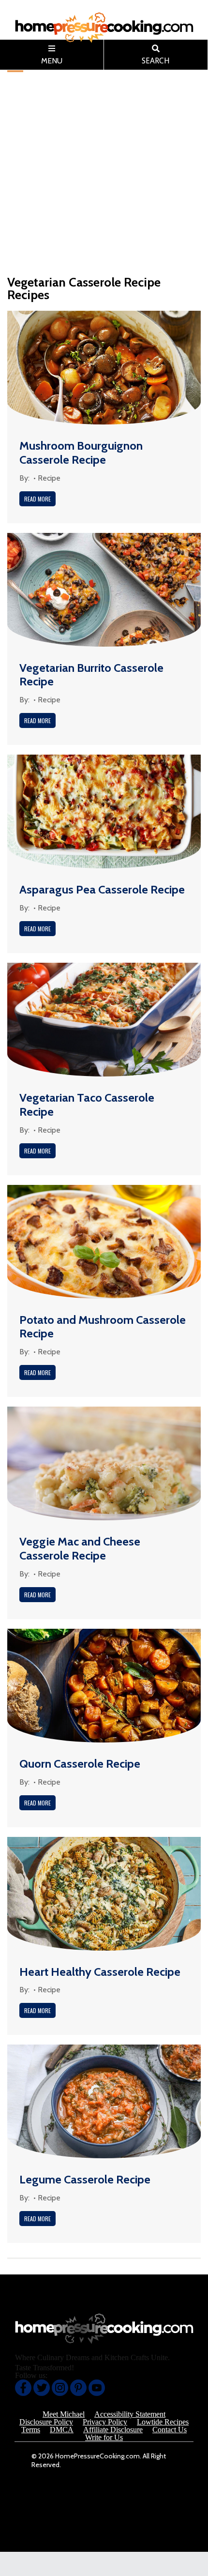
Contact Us (170, 2430)
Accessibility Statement (130, 2414)
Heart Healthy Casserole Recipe (100, 1972)
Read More (37, 499)
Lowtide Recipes (163, 2422)
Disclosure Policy (46, 2422)
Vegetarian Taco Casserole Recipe (87, 1105)
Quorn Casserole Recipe (80, 1764)
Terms (31, 2430)
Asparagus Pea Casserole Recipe (102, 889)
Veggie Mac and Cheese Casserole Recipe (80, 1548)
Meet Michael (64, 2414)
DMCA (62, 2430)
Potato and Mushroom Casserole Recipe (103, 1327)
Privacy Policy (105, 2422)
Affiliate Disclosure (113, 2430)
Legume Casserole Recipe (85, 2179)
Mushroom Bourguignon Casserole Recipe (81, 453)
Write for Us (104, 2438)
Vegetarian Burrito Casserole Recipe (91, 675)
